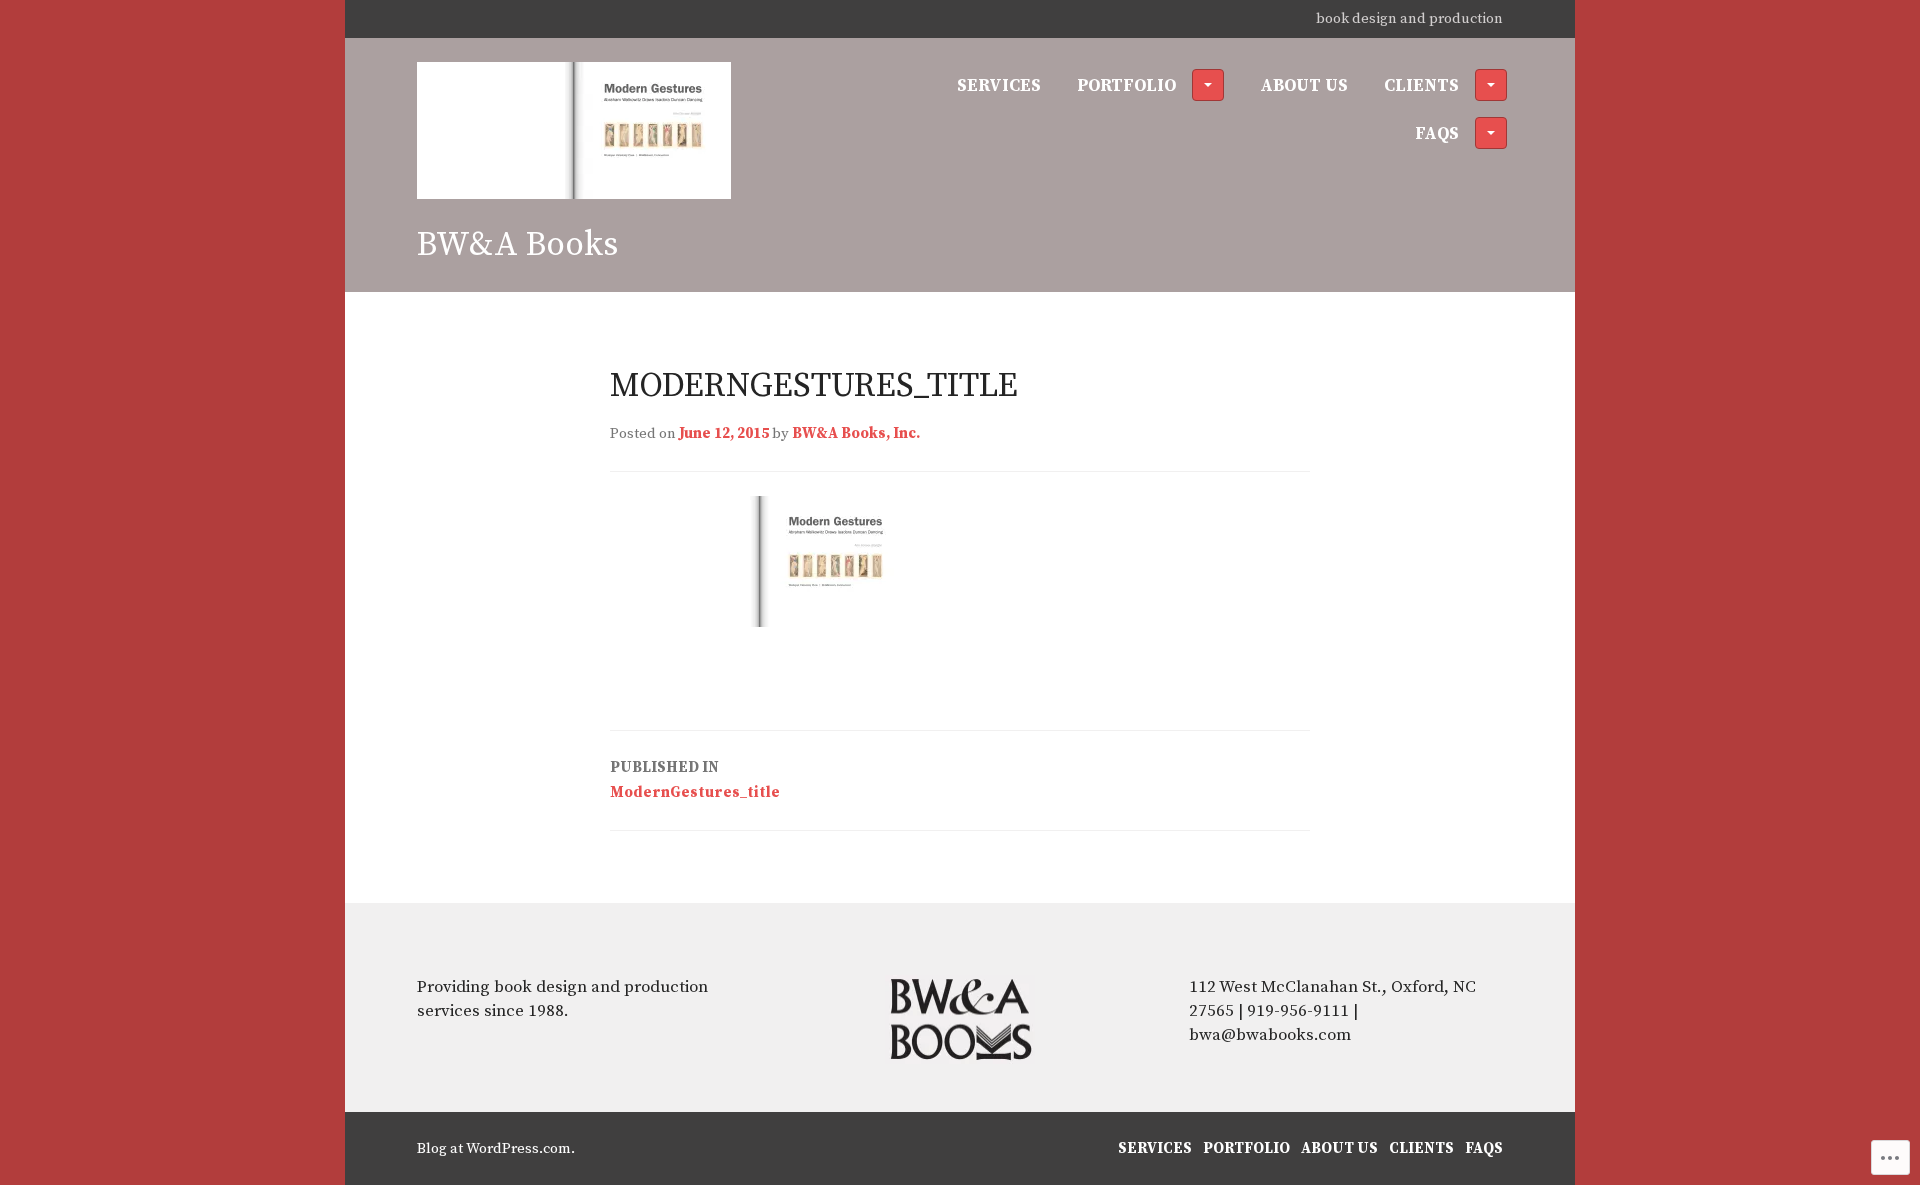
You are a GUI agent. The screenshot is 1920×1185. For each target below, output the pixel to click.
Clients (1421, 86)
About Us (1304, 86)
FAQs (1437, 134)
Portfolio (1126, 86)
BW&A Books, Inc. (856, 433)
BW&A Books (517, 245)
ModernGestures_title (695, 780)
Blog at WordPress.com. (496, 1148)
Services (999, 86)
